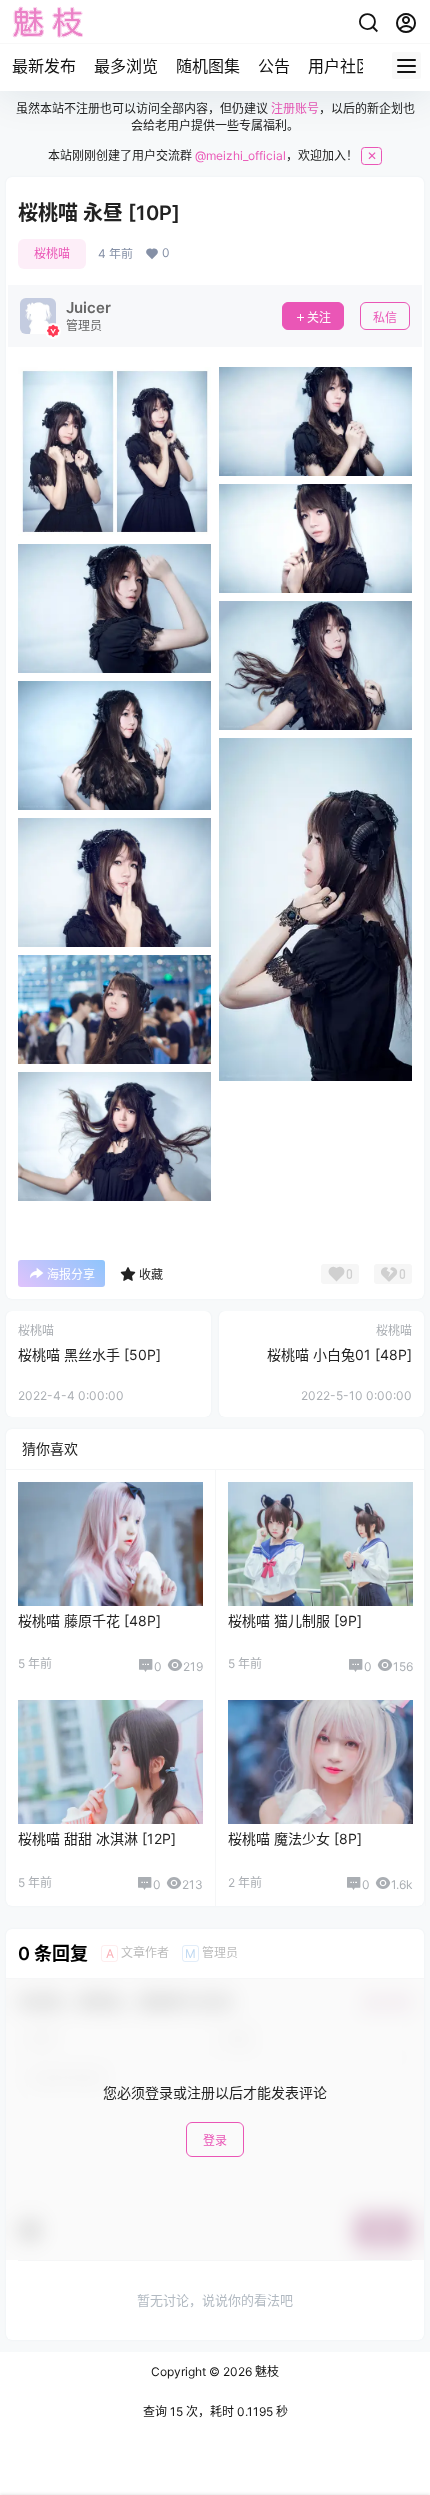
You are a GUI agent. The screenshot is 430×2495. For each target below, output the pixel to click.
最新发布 (44, 66)
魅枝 (265, 2371)
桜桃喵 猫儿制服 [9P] (295, 1620)
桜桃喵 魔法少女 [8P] (295, 1838)
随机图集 (208, 66)
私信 (385, 317)
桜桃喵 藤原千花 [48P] (89, 1620)
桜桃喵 (52, 253)
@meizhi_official (240, 155)
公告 (274, 66)
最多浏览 (126, 66)
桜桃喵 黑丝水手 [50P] (89, 1354)
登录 (215, 2140)
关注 (319, 317)
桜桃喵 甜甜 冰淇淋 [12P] (97, 1838)
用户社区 (340, 66)
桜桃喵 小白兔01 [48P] (339, 1354)
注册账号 (295, 108)
